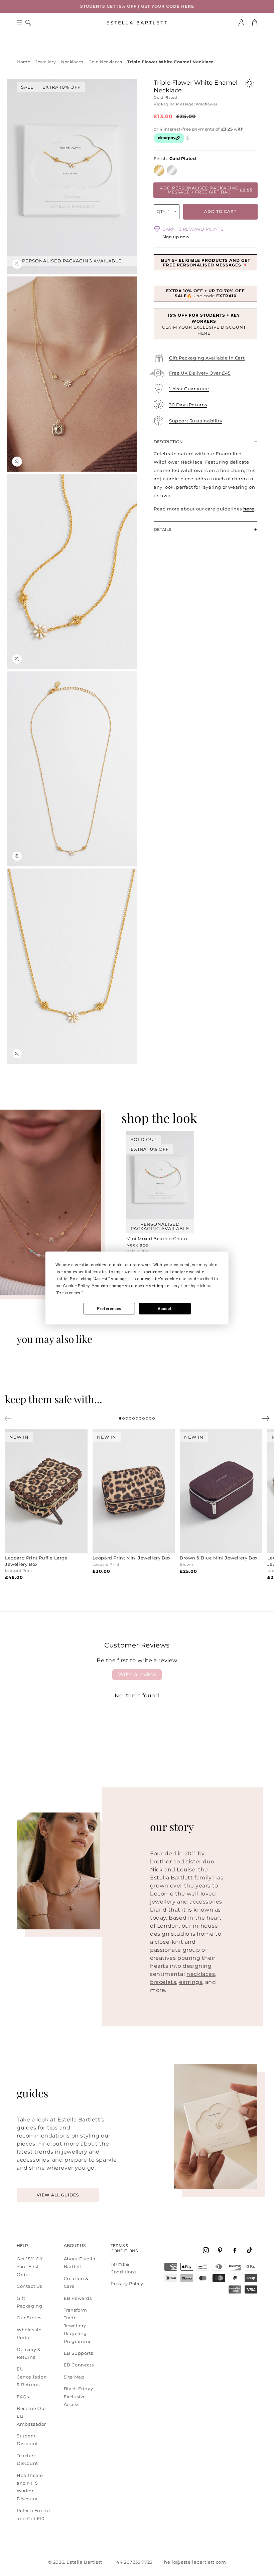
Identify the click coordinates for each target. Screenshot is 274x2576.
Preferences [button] (69, 1293)
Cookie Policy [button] (76, 1286)
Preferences (109, 1309)
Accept (165, 1309)
